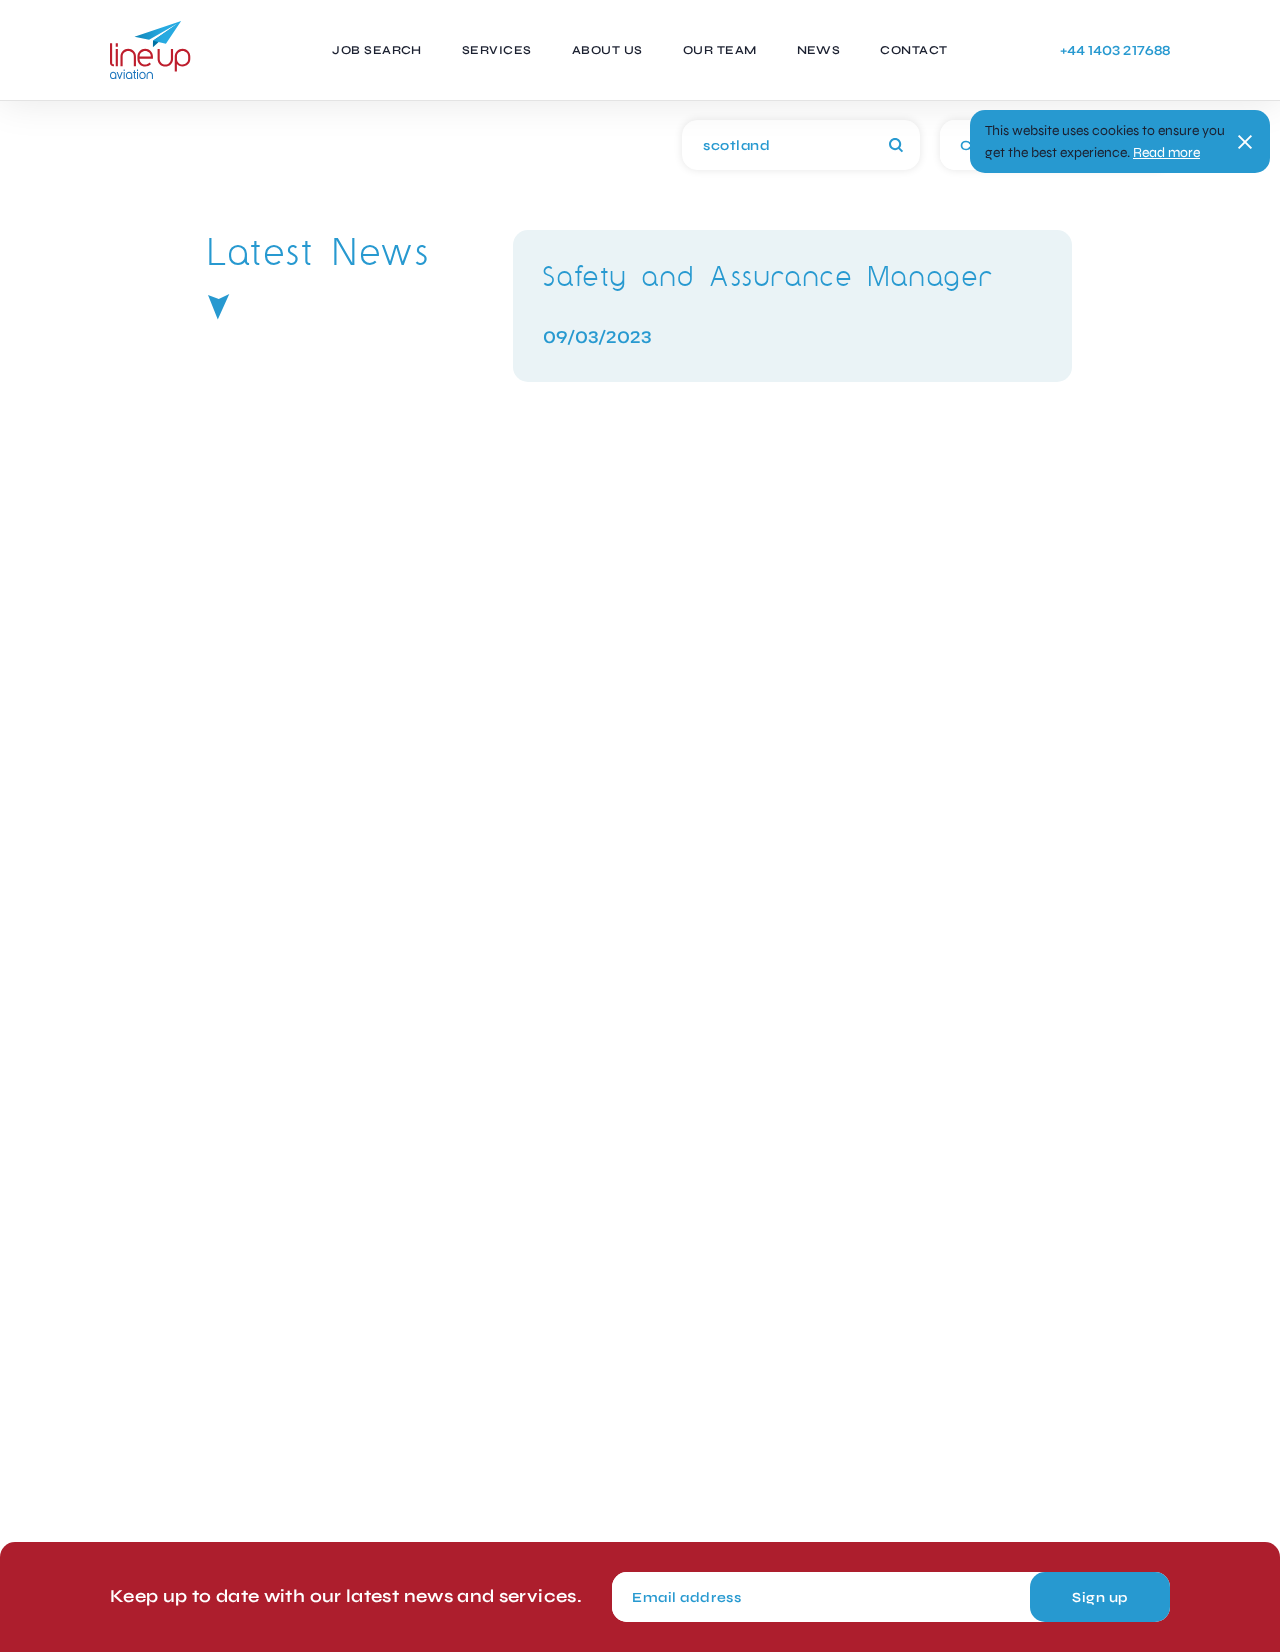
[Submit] (896, 145)
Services (497, 50)
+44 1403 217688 (1115, 50)
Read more (1166, 152)
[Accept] (1245, 142)
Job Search (377, 50)
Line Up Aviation (150, 50)
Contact (913, 50)
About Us (607, 50)
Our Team (720, 50)
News (819, 50)
